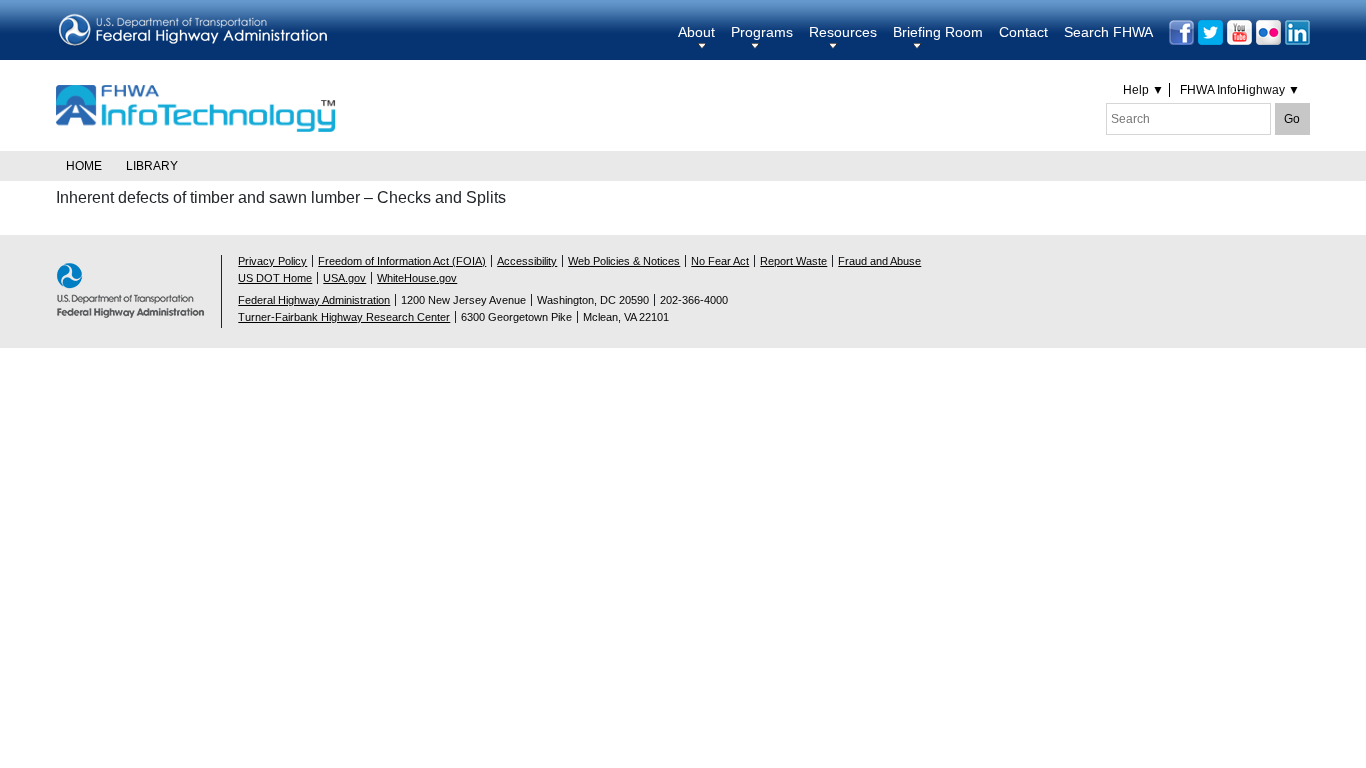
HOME (84, 166)
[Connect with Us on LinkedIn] (1297, 32)
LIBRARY (152, 166)
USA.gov (344, 278)
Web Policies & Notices (624, 261)
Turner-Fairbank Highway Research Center (344, 317)
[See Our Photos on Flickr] (1268, 32)
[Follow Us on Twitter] (1210, 32)
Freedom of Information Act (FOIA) (402, 261)
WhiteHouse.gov (417, 278)
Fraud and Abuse (879, 261)
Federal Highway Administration (314, 300)
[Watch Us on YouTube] (1239, 32)
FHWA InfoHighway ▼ (1240, 90)
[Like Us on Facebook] (1181, 32)
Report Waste (793, 261)
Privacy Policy (272, 261)
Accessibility (527, 261)
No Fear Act (720, 261)
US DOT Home (275, 278)
